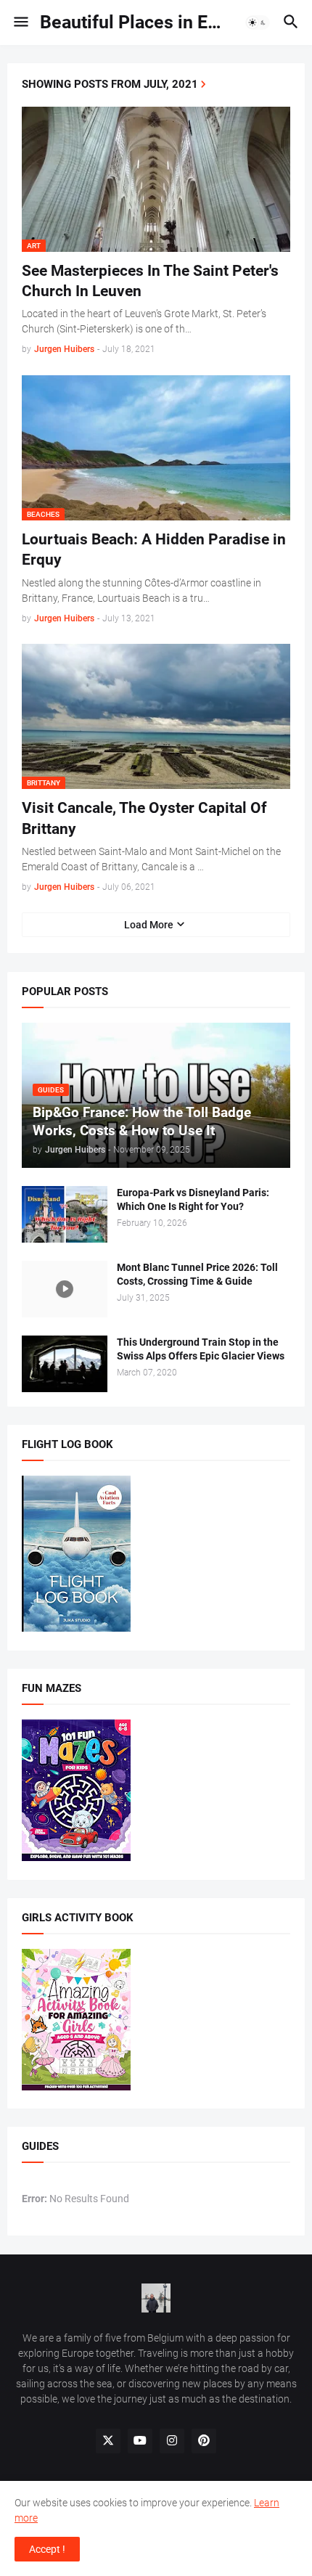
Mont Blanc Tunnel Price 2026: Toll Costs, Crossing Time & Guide (197, 1274)
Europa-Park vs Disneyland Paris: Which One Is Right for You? (193, 1199)
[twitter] (108, 2441)
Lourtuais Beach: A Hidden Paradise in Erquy (154, 549)
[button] (20, 23)
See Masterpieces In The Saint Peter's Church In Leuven (150, 281)
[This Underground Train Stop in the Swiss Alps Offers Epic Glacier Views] (65, 1364)
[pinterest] (204, 2441)
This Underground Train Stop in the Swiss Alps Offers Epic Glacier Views (201, 1349)
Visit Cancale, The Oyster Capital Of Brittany (144, 818)
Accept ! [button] (47, 2549)
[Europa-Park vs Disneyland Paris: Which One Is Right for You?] (65, 1214)
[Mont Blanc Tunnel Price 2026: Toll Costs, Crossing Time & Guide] (65, 1289)
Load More (149, 925)
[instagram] (172, 2441)
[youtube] (140, 2441)
